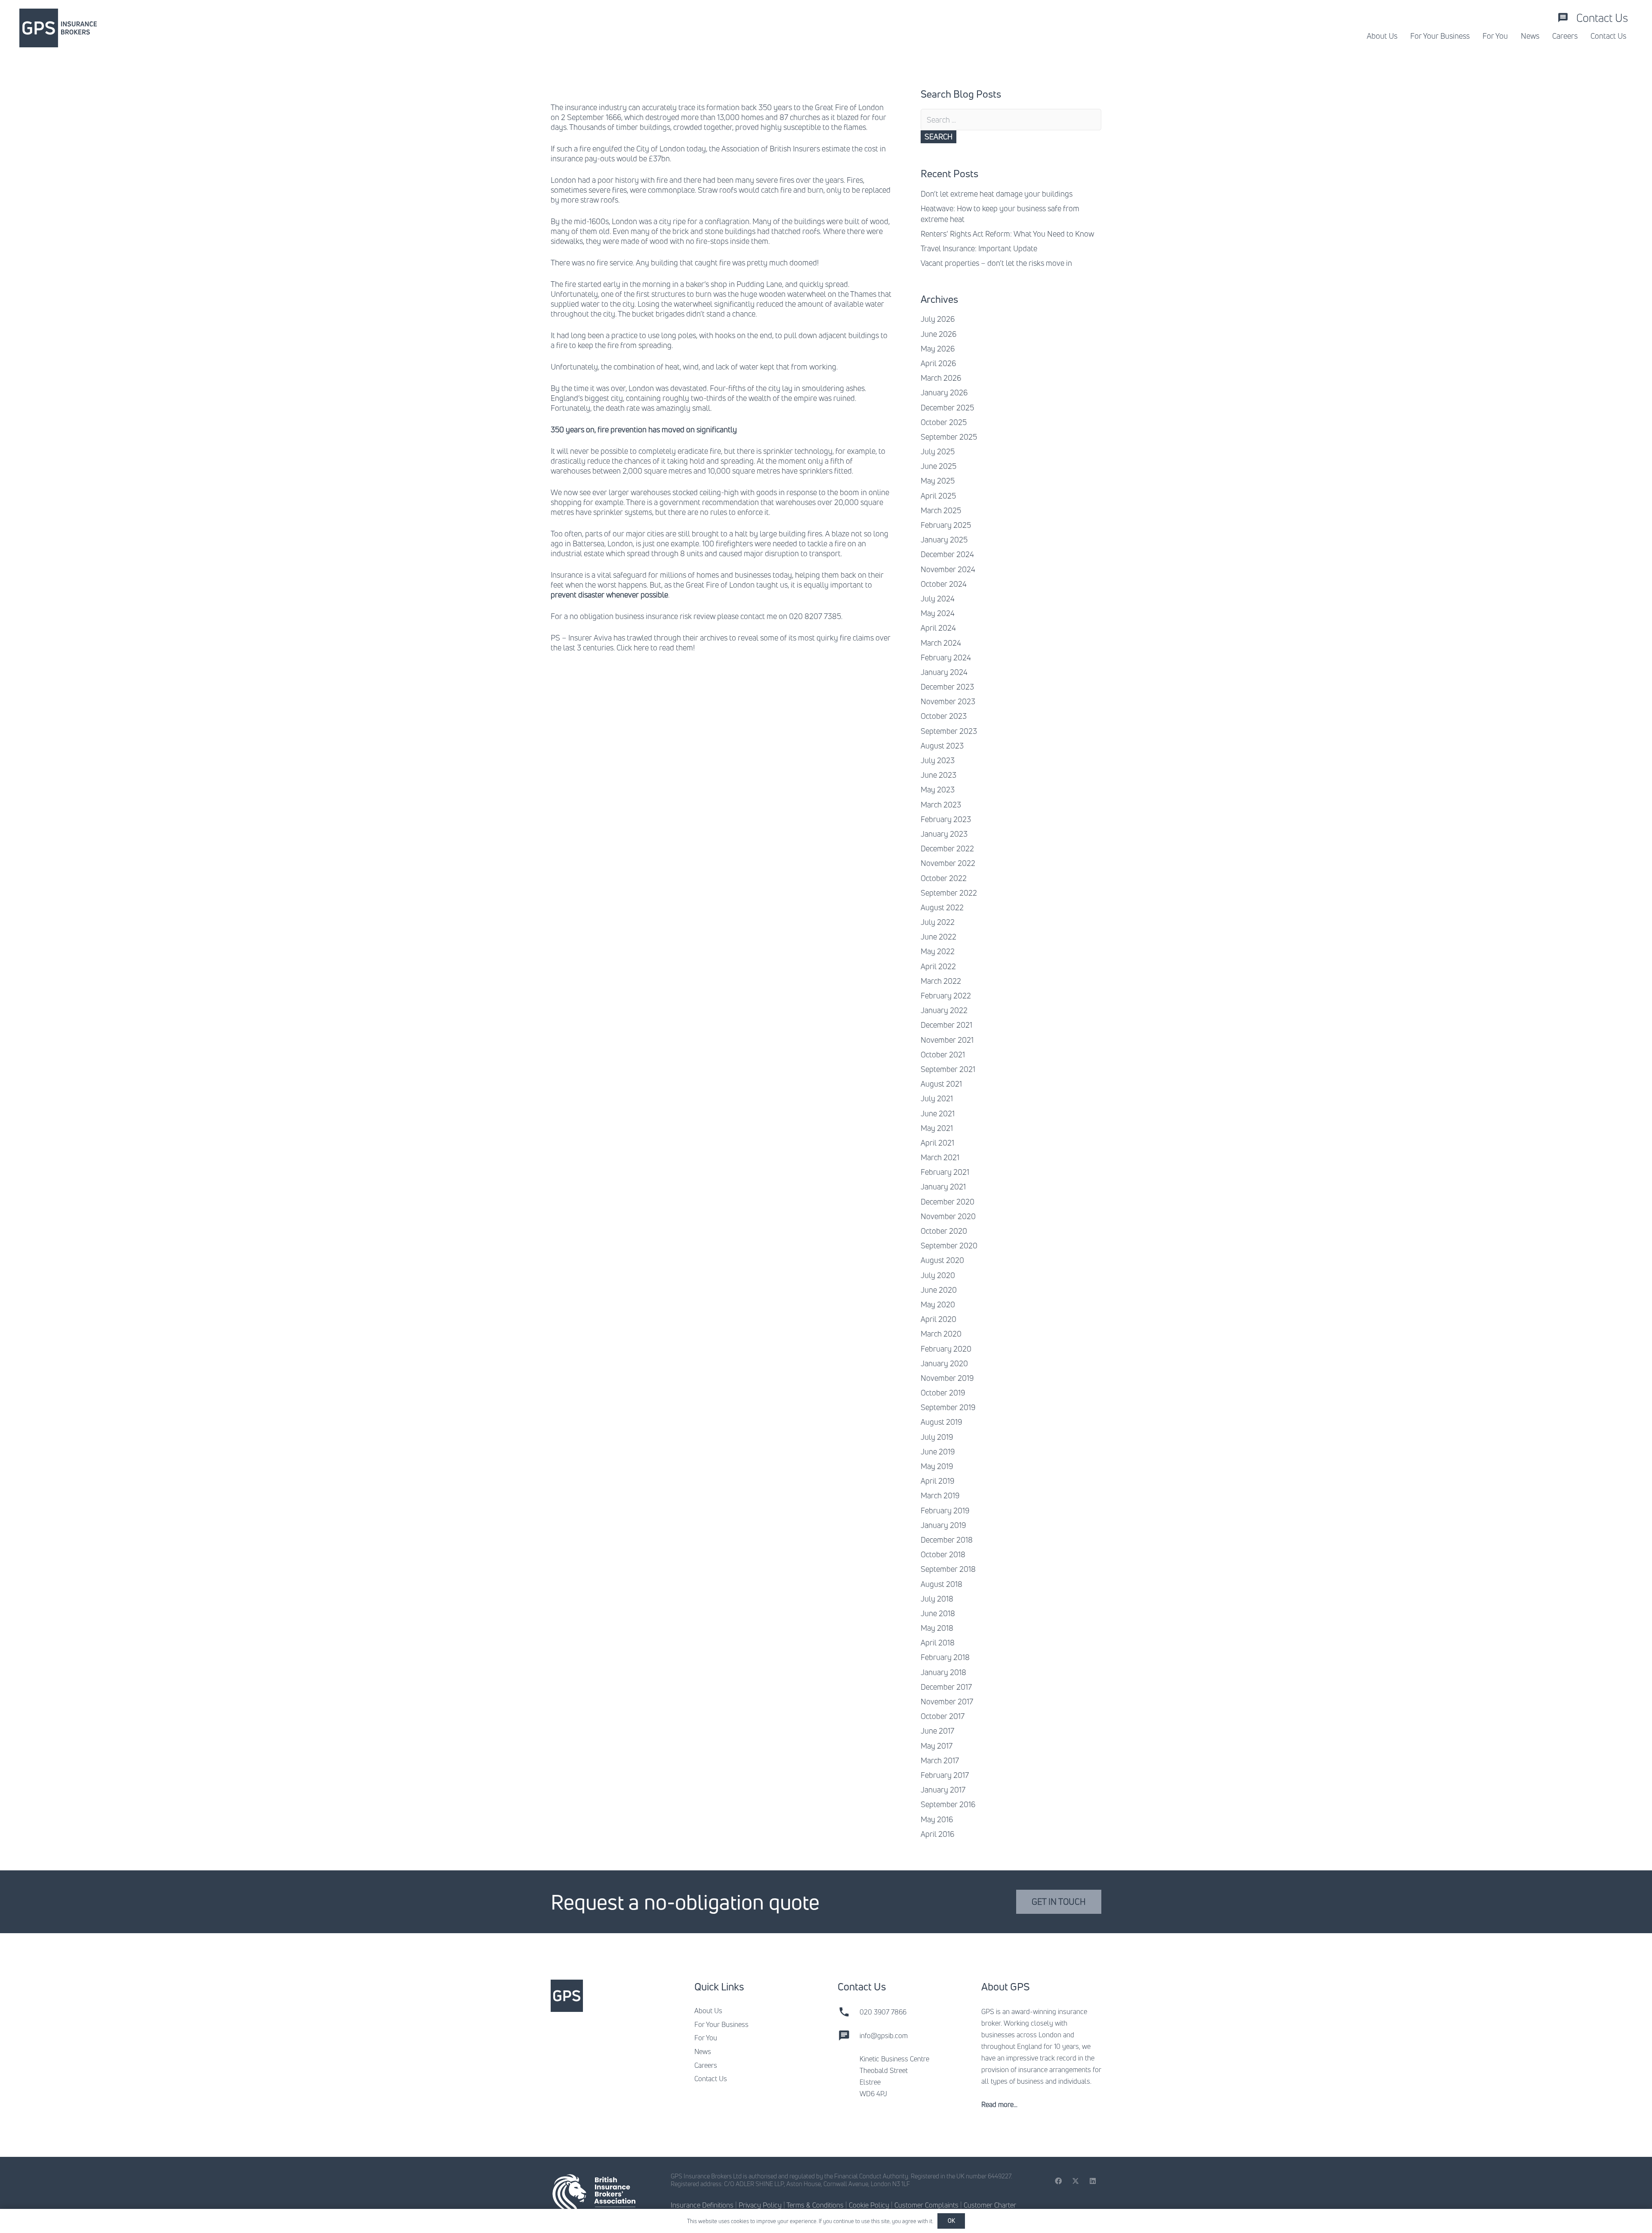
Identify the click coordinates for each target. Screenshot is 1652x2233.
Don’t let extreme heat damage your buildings (997, 194)
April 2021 (937, 1143)
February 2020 (946, 1349)
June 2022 (938, 936)
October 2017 (943, 1716)
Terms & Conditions (815, 2205)
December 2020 (948, 1201)
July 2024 (938, 598)
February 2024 (946, 657)
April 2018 (938, 1642)
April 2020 (938, 1319)
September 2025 (949, 437)
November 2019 (947, 1378)
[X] (1076, 2181)
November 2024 (948, 569)
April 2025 (938, 496)
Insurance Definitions (702, 2205)
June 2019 (938, 1451)
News (703, 2051)
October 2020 (944, 1231)
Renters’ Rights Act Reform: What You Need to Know (1007, 234)
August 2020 (942, 1260)
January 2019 (943, 1525)
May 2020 (938, 1304)
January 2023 (944, 834)
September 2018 (948, 1569)
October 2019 (943, 1392)
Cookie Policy (869, 2205)
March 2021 (940, 1157)
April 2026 (938, 363)
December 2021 (946, 1025)
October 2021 (943, 1054)
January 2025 (944, 539)
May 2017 (937, 1746)
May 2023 (938, 789)
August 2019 (941, 1422)
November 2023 (948, 701)
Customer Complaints (926, 2205)
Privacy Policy (760, 2205)
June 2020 (939, 1290)
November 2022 (948, 863)
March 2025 (941, 510)
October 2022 (944, 878)
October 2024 (944, 584)
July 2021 (937, 1098)
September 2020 (949, 1245)
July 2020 (938, 1275)
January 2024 (944, 672)
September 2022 (949, 893)
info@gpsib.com (884, 2036)
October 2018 (943, 1554)
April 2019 (937, 1481)
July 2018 (937, 1599)
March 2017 (940, 1760)
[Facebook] (1058, 2181)
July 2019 (937, 1437)
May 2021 (937, 1128)
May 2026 (938, 348)
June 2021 (938, 1113)
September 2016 (948, 1804)
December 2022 (947, 848)
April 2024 (938, 628)
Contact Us (711, 2079)
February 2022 (946, 995)
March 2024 (941, 643)
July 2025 (938, 451)
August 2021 (941, 1084)
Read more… (999, 2104)
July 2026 (938, 319)
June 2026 (938, 334)
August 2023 (942, 745)
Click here (633, 647)
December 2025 (947, 407)
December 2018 (947, 1540)
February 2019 (945, 1510)
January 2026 (944, 392)
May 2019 (937, 1466)
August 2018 (942, 1584)
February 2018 (945, 1657)
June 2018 (938, 1613)
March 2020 (941, 1334)
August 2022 (942, 907)
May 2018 (937, 1628)
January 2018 (943, 1672)
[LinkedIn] (1093, 2181)
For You (706, 2038)
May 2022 (938, 951)
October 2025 (944, 422)
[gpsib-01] (58, 28)
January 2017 (943, 1789)
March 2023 (941, 804)
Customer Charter (990, 2205)
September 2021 (948, 1069)
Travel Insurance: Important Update (979, 248)
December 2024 (947, 554)
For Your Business (721, 2024)
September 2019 (948, 1407)
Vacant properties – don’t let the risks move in (996, 263)
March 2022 (941, 981)
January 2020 (944, 1363)
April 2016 (937, 1834)
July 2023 (938, 760)
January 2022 (944, 1010)
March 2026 (941, 378)
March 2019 (940, 1495)
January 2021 (943, 1186)
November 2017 (947, 1701)
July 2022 (938, 922)
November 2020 (948, 1216)
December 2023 (947, 687)
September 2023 (949, 731)
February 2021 (945, 1172)
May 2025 (938, 480)
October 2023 (944, 716)
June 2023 (938, 775)
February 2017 (945, 1775)
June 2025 (938, 466)
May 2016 (937, 1819)
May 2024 (938, 613)
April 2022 (938, 966)
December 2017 (946, 1687)
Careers (706, 2065)
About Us (708, 2011)
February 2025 (946, 525)
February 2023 (946, 819)
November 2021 (947, 1040)
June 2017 (937, 1731)
